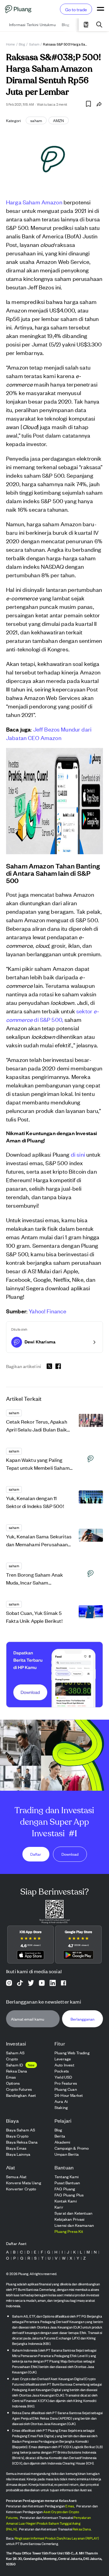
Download (70, 1854)
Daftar (36, 1854)
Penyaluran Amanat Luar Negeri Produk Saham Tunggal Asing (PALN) (48, 2523)
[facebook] (58, 1366)
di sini (78, 1154)
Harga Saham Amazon (35, 202)
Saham (34, 44)
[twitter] (49, 1367)
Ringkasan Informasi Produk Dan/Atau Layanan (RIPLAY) (57, 2538)
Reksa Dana (82, 2529)
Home (11, 44)
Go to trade (76, 9)
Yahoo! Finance (48, 1311)
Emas (70, 2506)
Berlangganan (83, 2019)
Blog (22, 44)
